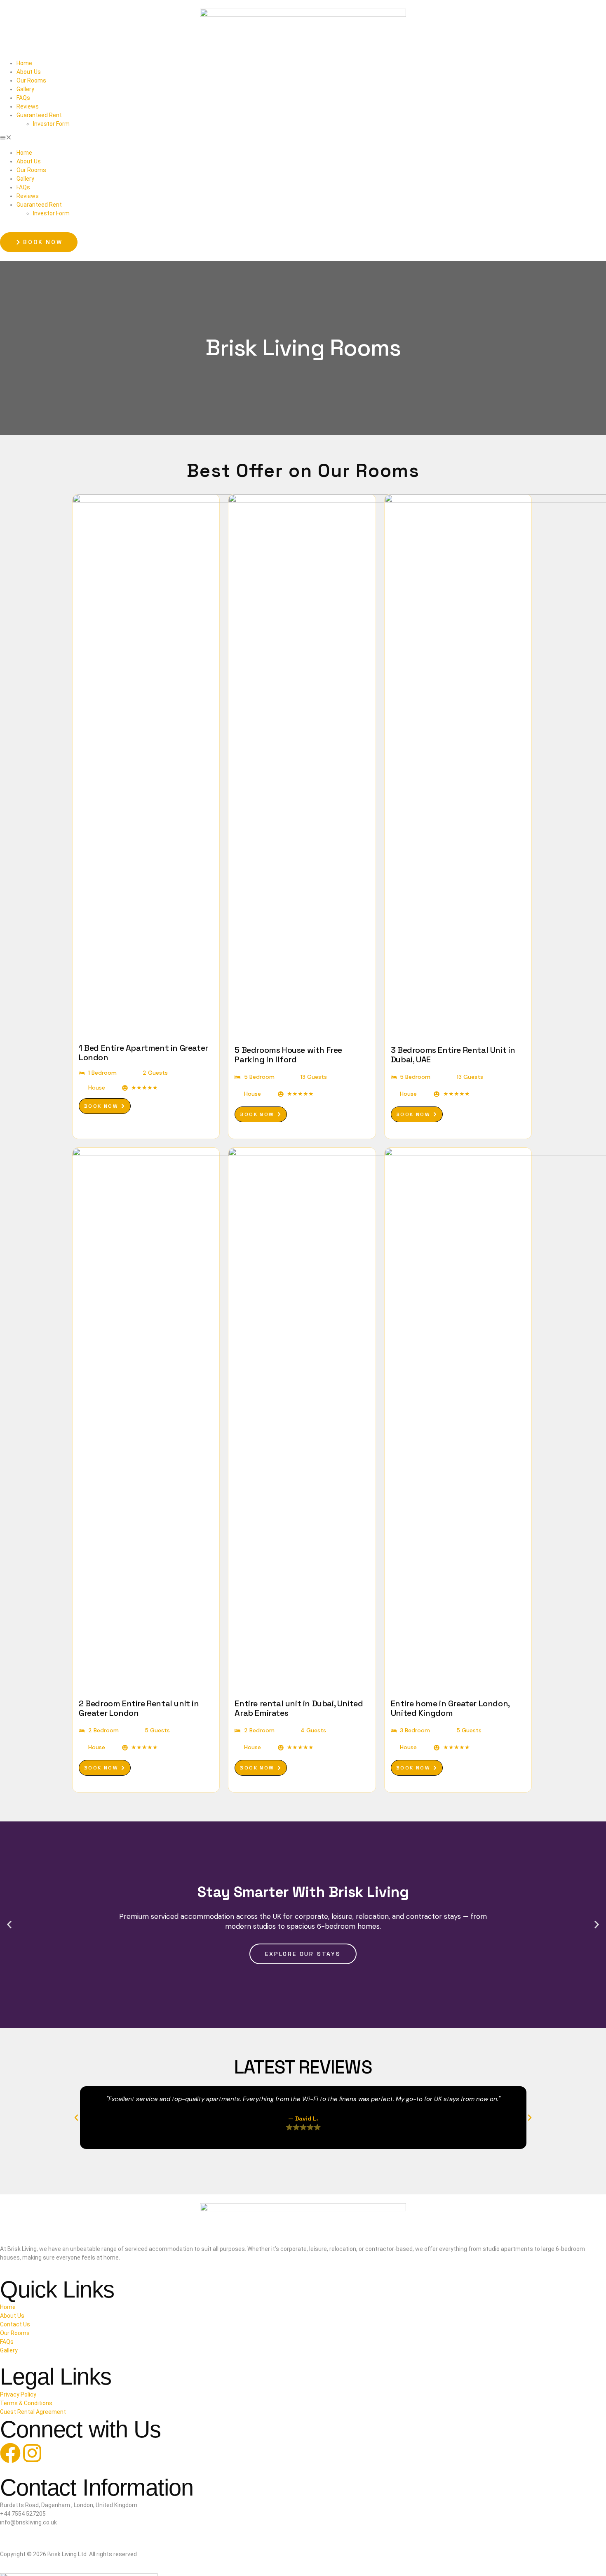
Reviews (28, 106)
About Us (29, 72)
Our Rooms (31, 80)
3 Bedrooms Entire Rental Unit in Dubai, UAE (453, 1055)
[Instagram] (32, 2453)
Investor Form (51, 124)
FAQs (23, 98)
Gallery (25, 89)
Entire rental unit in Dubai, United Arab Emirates (299, 1708)
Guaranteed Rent (39, 115)
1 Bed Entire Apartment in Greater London (143, 1053)
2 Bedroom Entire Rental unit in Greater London (139, 1708)
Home (24, 63)
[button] (303, 138)
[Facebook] (10, 2453)
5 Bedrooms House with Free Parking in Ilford (288, 1055)
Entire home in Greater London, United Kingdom (450, 1708)
